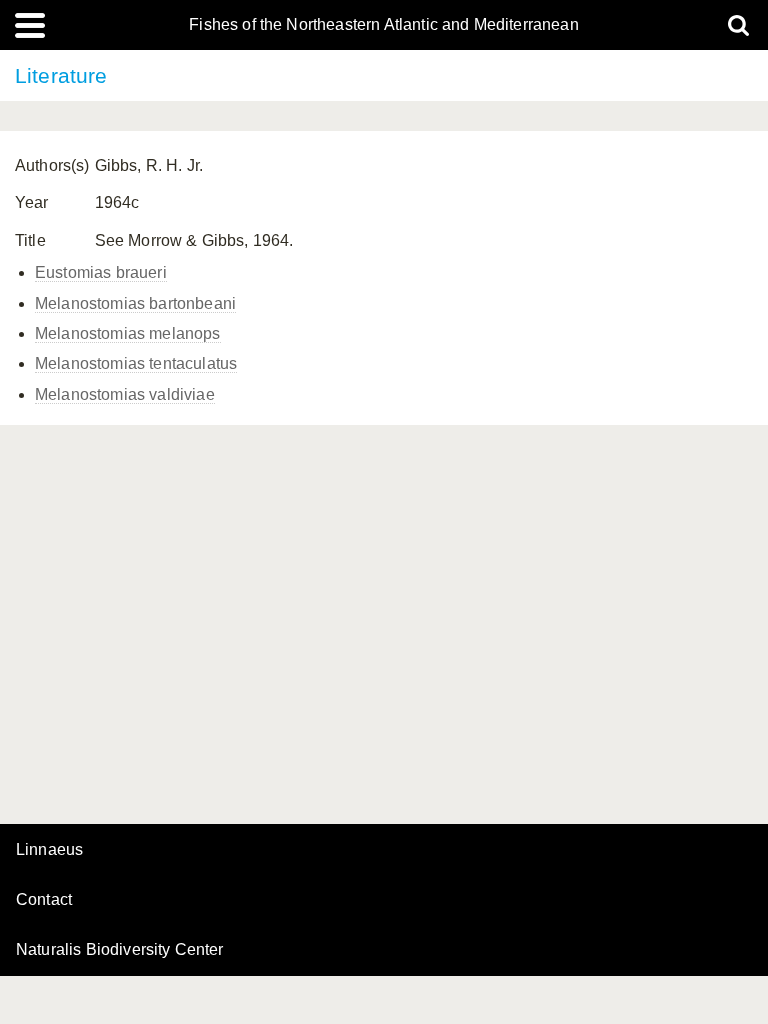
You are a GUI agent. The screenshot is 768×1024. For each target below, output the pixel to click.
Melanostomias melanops (128, 333)
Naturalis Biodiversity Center (120, 950)
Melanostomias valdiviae (125, 394)
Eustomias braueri (101, 272)
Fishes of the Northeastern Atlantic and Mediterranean (383, 25)
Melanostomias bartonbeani (135, 303)
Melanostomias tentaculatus (136, 363)
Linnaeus (49, 850)
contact (44, 899)
